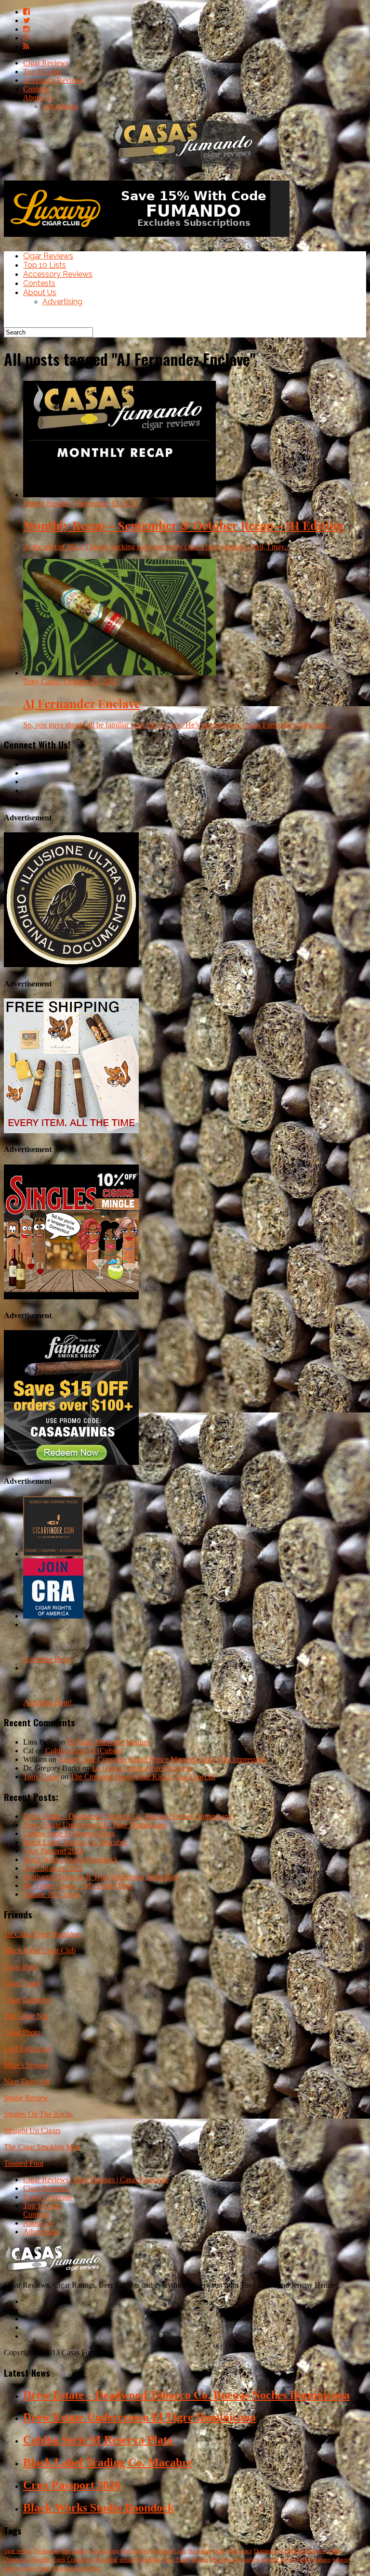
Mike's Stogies (26, 2065)
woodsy (303, 2560)
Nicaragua (200, 2551)
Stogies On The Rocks (38, 2114)
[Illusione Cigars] (71, 964)
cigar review (18, 2551)
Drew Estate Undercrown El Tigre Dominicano (95, 1825)
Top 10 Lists (42, 71)
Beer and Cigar (169, 2551)
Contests (36, 89)
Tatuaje (200, 2560)
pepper (127, 2560)
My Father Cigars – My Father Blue (78, 1885)
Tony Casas (41, 1777)
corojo (28, 2568)
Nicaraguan (47, 2551)
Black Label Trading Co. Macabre (75, 1842)
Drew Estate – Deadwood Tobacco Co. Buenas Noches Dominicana (127, 1816)
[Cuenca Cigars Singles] (71, 1297)
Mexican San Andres (77, 2568)
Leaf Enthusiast (27, 2049)
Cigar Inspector (27, 2000)
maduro (251, 2560)
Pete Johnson (225, 2560)
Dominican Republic (27, 2560)
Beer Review (136, 2551)
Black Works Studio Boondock (71, 1859)
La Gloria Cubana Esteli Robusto (143, 1768)
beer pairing (75, 2551)
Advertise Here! (47, 1659)
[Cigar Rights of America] (53, 1616)
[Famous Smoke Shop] (71, 1462)
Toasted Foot (24, 2163)
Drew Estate (176, 2560)
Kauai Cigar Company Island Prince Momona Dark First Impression (162, 1759)
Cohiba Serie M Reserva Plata (69, 1833)
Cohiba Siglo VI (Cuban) (84, 1751)
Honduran (148, 2560)
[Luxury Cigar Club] (147, 239)
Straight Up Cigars (32, 2130)
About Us (38, 97)
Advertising (60, 106)
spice (246, 2551)
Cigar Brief (21, 1967)
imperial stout (277, 2560)
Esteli (59, 2560)
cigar (233, 2551)
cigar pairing (105, 2551)
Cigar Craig (22, 1983)
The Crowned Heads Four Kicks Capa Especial (143, 1777)
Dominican (266, 2551)
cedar (219, 2551)
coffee (335, 2551)
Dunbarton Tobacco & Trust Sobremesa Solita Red (100, 1877)
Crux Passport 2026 (53, 1851)
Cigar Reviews (46, 63)
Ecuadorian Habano (303, 2551)
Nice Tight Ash (27, 2081)
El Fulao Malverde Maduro (108, 1742)
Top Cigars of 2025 (53, 1868)
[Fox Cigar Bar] (71, 1131)
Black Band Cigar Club (40, 1950)
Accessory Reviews (53, 80)
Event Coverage (48, 2197)
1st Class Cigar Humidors (43, 1934)
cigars (44, 2568)
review (12, 2568)
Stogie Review (26, 2098)
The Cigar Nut (26, 2016)
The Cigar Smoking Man (42, 2147)
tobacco (341, 2560)
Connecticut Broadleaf (92, 2560)
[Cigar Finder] (53, 1554)
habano (322, 2560)
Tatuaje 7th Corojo (52, 1894)
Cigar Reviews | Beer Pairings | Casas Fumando (96, 2180)
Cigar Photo (22, 2032)
